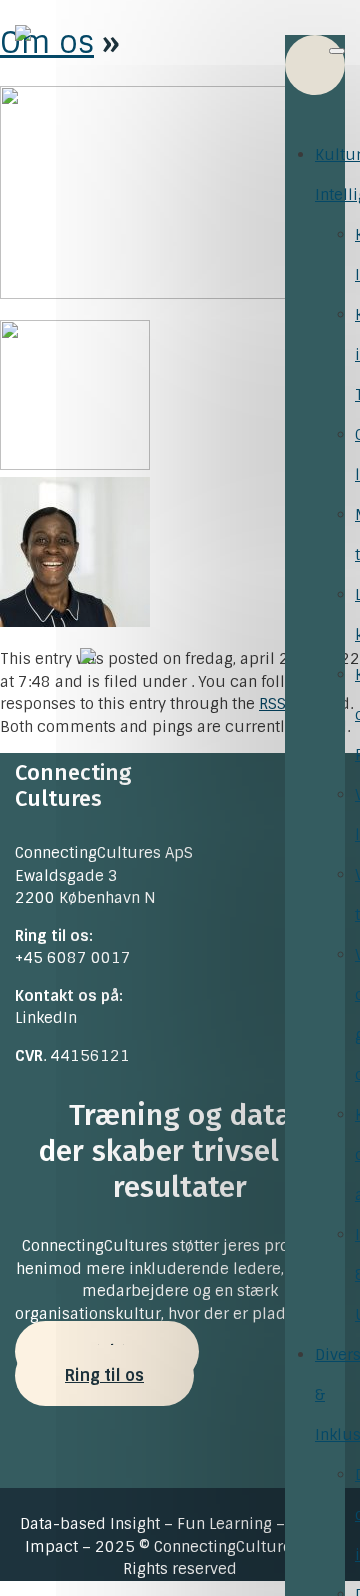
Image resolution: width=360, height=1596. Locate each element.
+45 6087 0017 (73, 958)
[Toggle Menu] (337, 51)
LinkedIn (46, 1018)
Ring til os (104, 1375)
